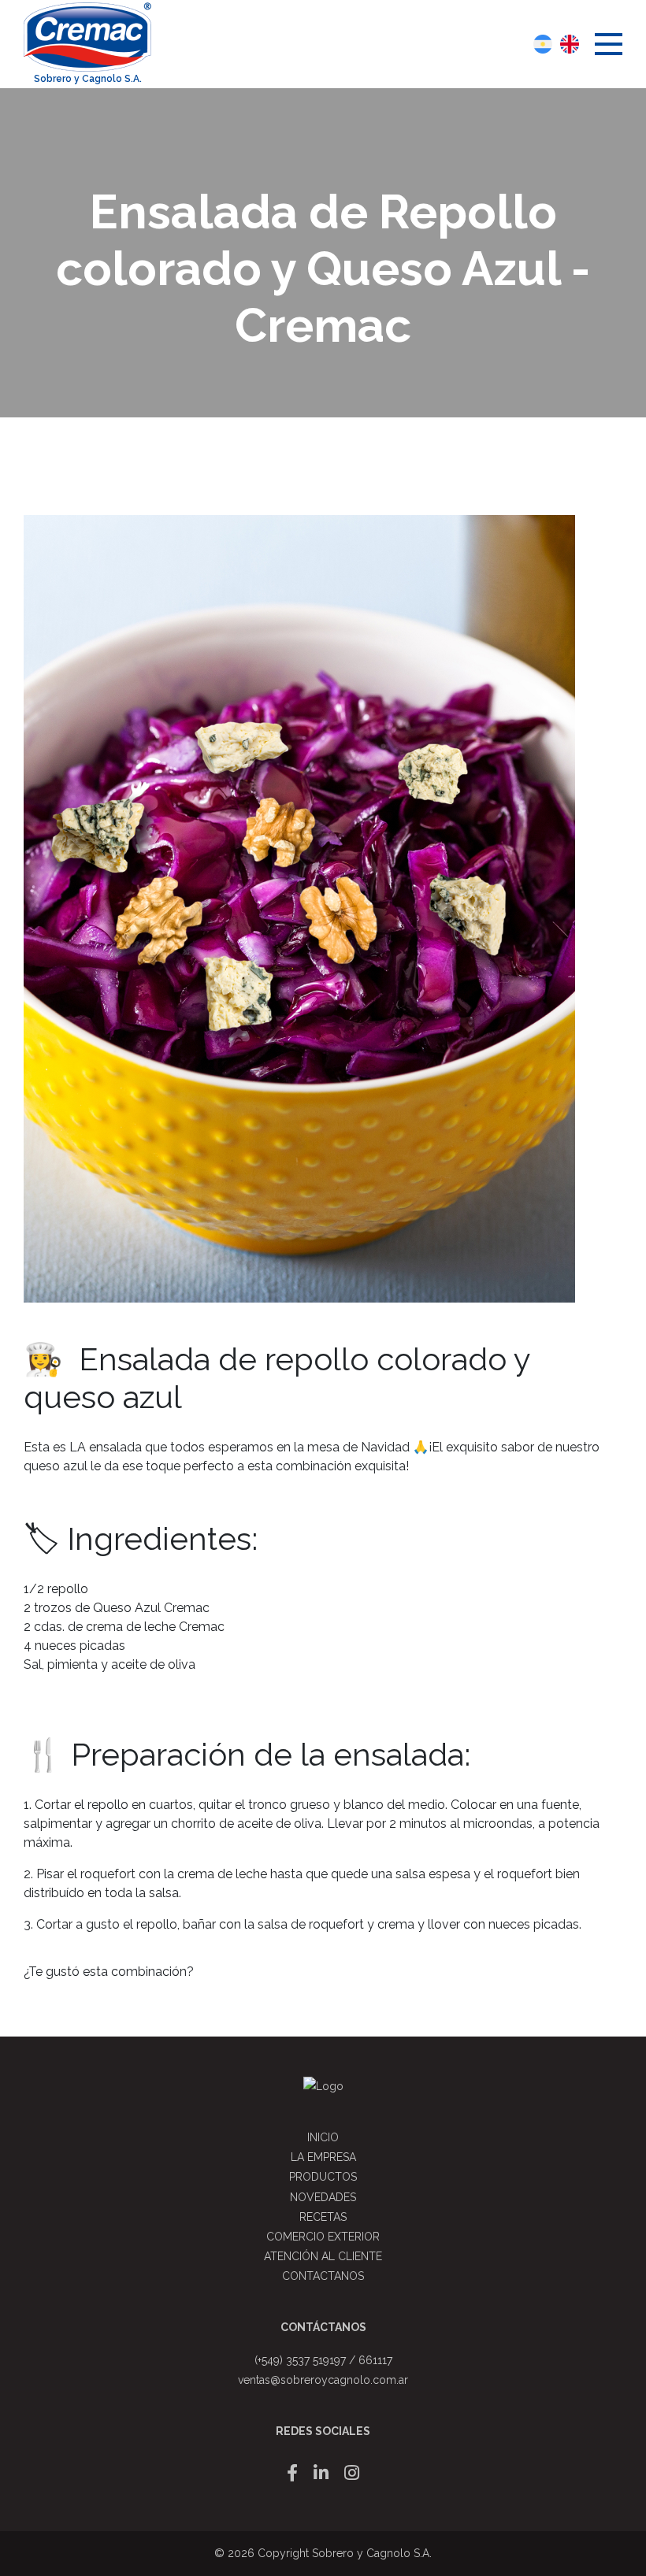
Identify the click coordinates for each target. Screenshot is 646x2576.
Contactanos (323, 2276)
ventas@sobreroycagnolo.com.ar (323, 2380)
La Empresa (323, 2157)
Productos (323, 2177)
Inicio (323, 2137)
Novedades (323, 2197)
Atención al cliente (323, 2256)
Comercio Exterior (323, 2237)
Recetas (323, 2217)
